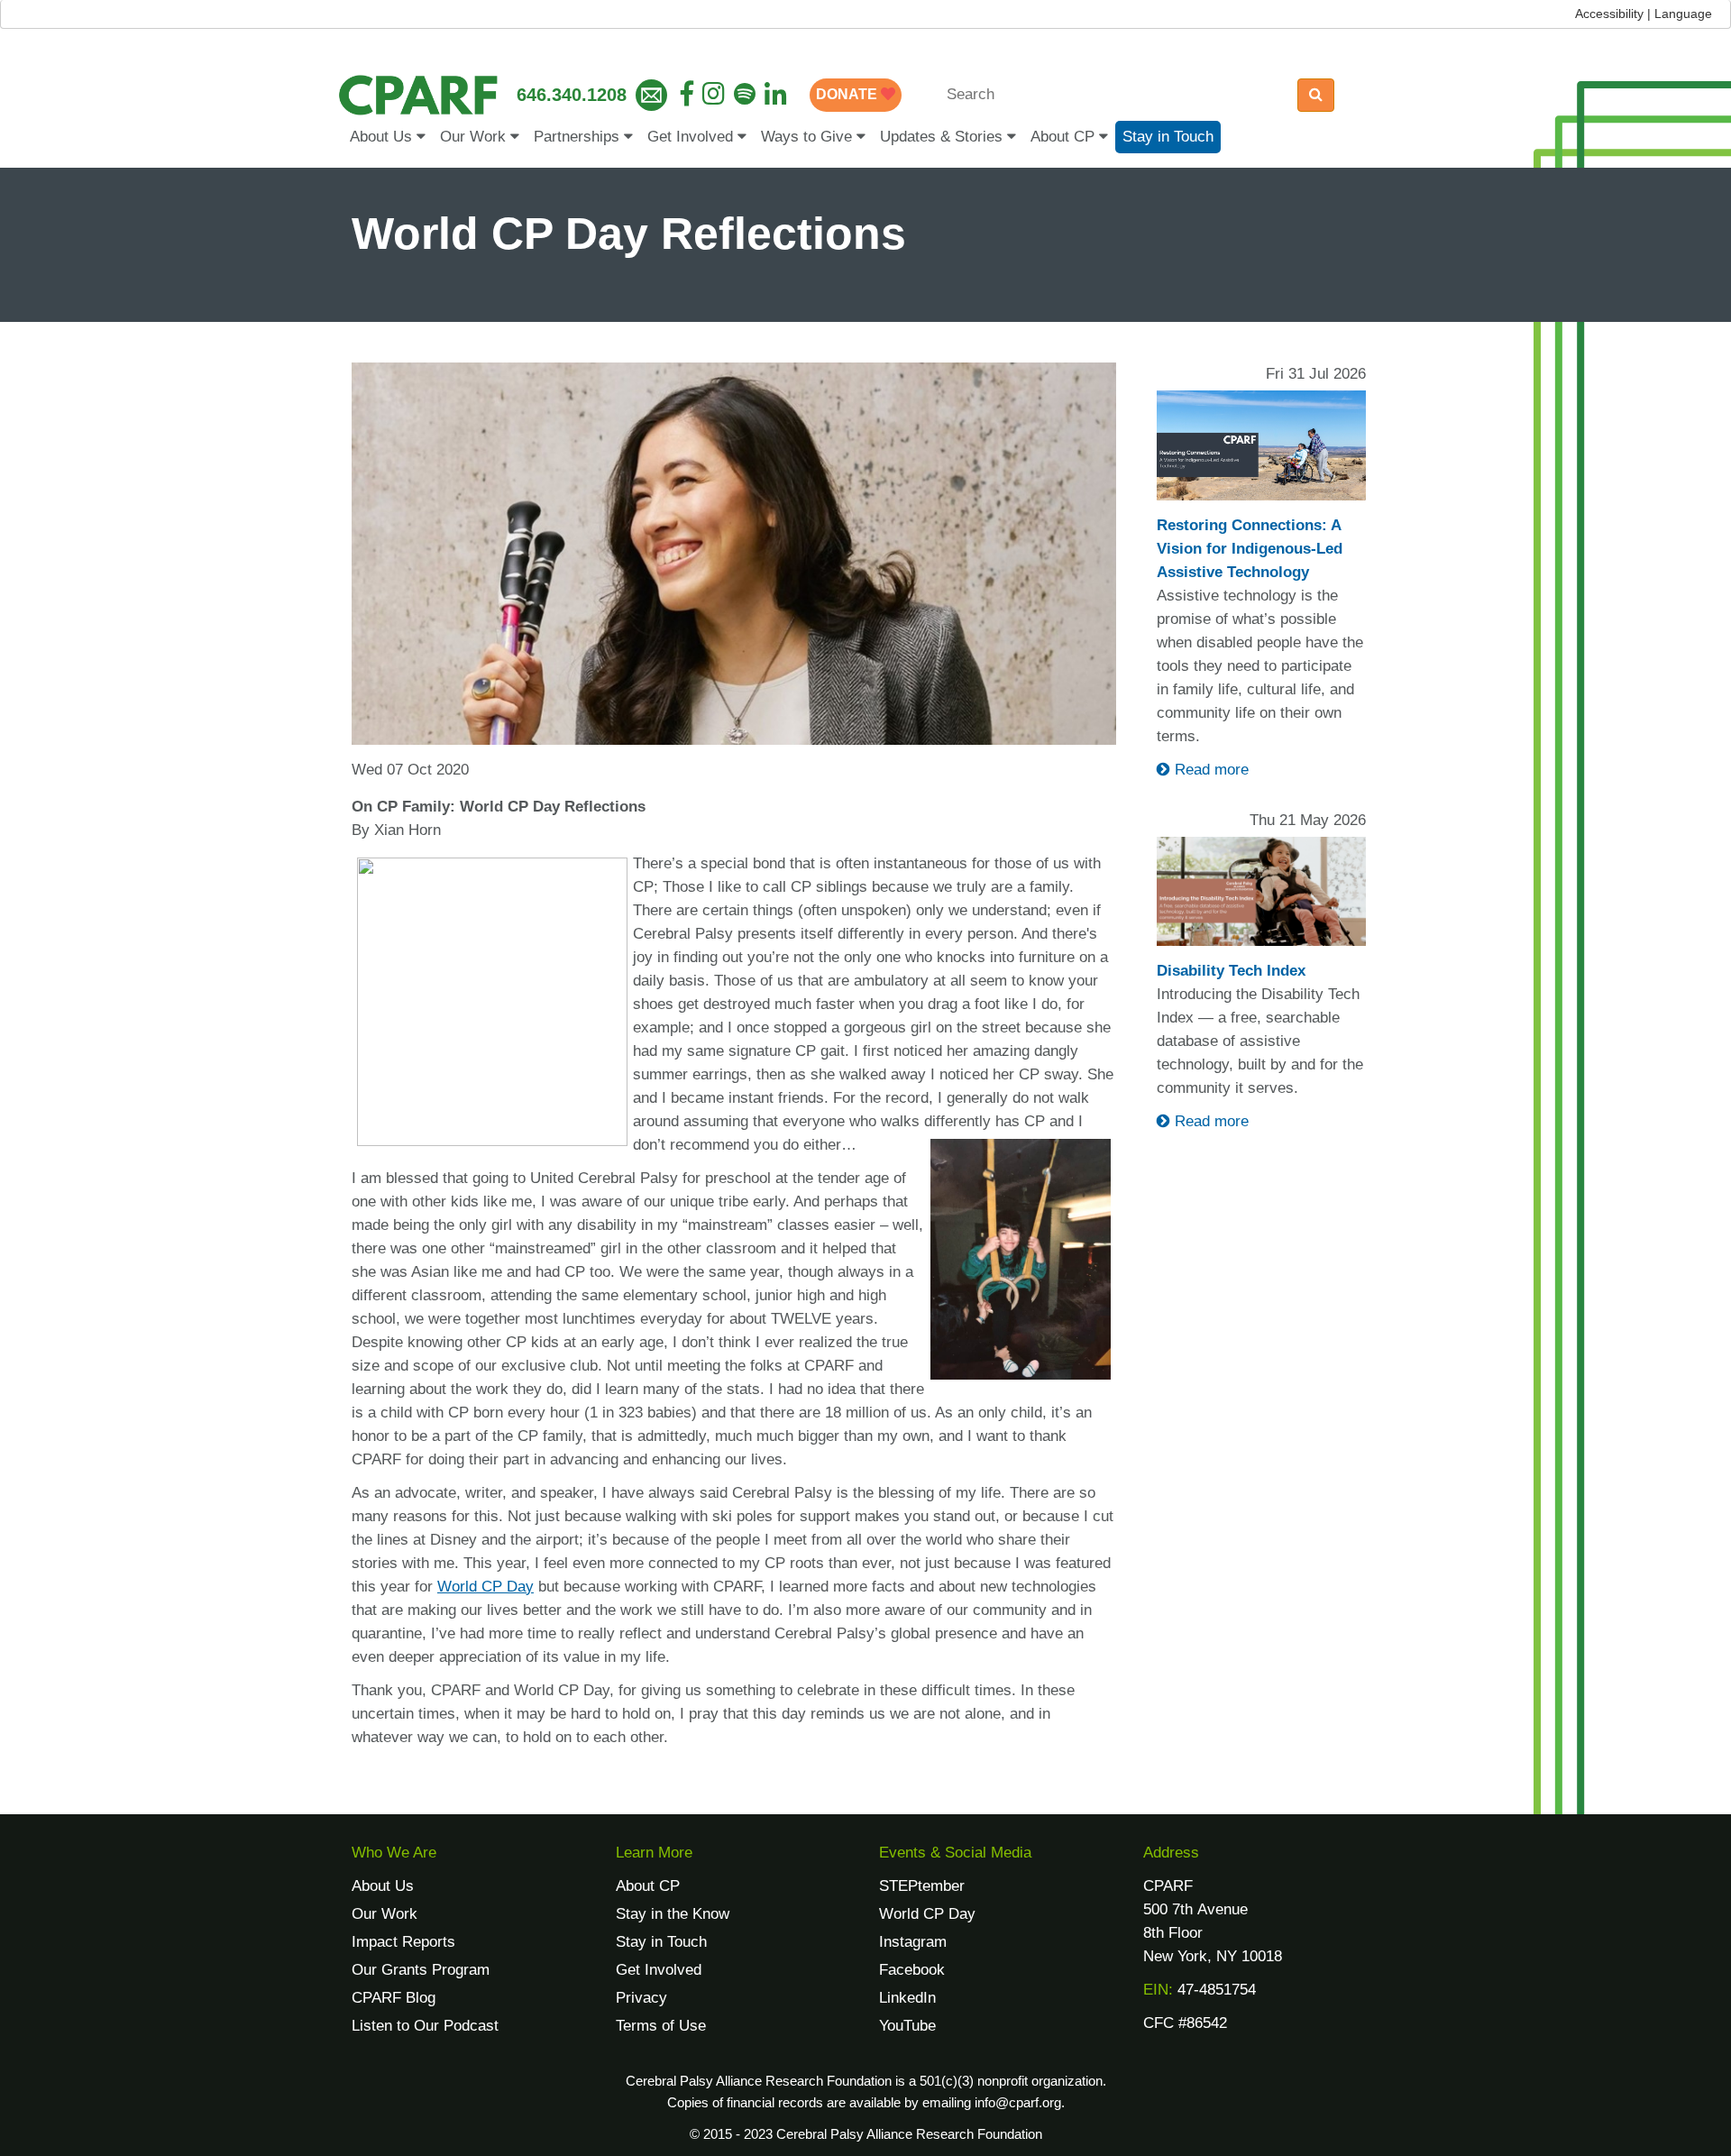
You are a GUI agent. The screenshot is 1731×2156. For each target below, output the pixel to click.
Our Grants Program (421, 1970)
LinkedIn (907, 1998)
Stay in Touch (1168, 137)
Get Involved (692, 137)
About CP (1065, 137)
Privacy (641, 1998)
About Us (383, 137)
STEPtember (922, 1886)
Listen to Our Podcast (425, 2026)
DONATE (848, 94)
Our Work (475, 137)
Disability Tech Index (1231, 971)
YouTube (907, 2026)
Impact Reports (403, 1942)
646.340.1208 (572, 95)
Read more (1209, 770)
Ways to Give (809, 137)
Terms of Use (661, 2026)
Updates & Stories (943, 137)
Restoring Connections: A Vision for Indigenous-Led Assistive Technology (1250, 549)
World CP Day (927, 1914)
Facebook (912, 1970)
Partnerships (579, 137)
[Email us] (651, 95)
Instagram (913, 1942)
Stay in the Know (673, 1914)
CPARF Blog (394, 1998)
